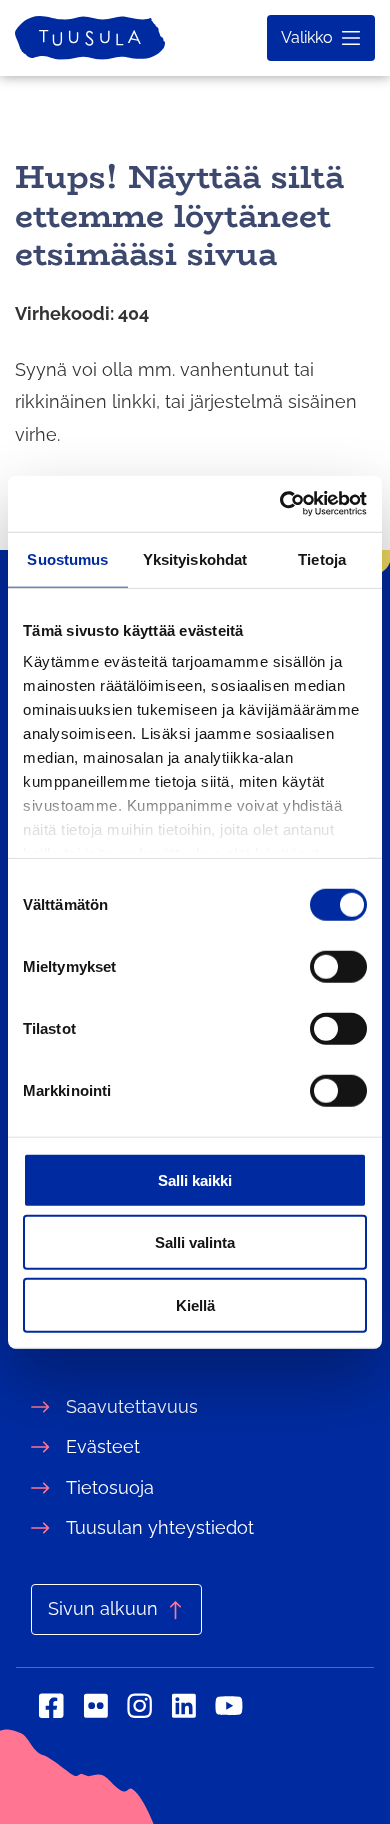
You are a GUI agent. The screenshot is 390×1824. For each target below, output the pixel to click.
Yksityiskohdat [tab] (195, 558)
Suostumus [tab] (67, 558)
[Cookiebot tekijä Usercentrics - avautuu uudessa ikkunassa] (280, 504)
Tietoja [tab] (322, 558)
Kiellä (195, 1304)
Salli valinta (195, 1242)
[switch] (338, 966)
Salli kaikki (195, 1179)
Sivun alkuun (103, 1608)
